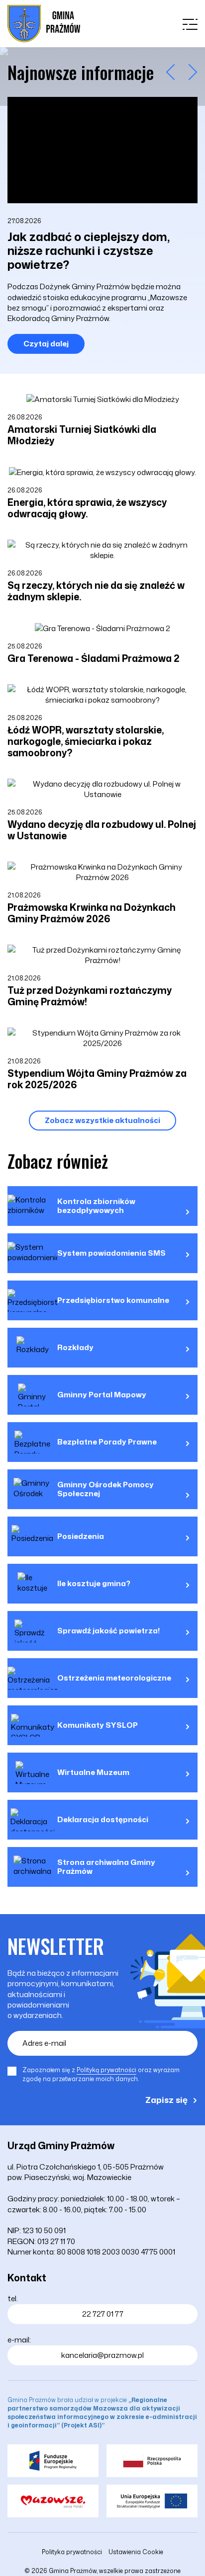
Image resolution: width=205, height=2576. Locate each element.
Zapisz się (166, 2099)
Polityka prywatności (72, 2552)
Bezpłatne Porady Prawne (107, 1442)
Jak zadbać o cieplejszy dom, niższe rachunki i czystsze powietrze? (89, 250)
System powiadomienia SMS (111, 1253)
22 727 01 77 (103, 2314)
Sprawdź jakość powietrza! (108, 1631)
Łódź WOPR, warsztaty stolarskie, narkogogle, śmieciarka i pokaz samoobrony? (86, 741)
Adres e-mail (44, 2043)
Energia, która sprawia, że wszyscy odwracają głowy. (87, 508)
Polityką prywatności (106, 2070)
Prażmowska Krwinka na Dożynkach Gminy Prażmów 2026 (92, 913)
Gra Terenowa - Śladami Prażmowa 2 (94, 658)
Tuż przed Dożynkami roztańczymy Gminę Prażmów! (90, 996)
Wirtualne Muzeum (93, 1772)
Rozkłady (75, 1348)
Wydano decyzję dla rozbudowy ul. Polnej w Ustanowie (102, 830)
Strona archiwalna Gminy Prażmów (106, 1867)
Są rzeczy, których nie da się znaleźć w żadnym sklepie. (96, 591)
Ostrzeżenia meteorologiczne (114, 1678)
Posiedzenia (81, 1536)
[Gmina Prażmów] (44, 24)
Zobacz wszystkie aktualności (102, 1120)
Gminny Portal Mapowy (102, 1395)
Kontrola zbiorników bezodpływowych (96, 1206)
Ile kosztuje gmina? (94, 1584)
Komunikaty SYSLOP (98, 1725)
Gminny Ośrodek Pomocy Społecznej (105, 1489)
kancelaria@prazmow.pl (102, 2355)
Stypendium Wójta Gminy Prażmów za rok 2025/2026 (97, 1079)
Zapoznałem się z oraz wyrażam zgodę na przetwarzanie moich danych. (101, 2074)
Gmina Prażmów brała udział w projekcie (102, 2413)
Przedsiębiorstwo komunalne (113, 1300)
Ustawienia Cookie (136, 2552)
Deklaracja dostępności (103, 1820)
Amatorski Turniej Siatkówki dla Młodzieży (82, 435)
